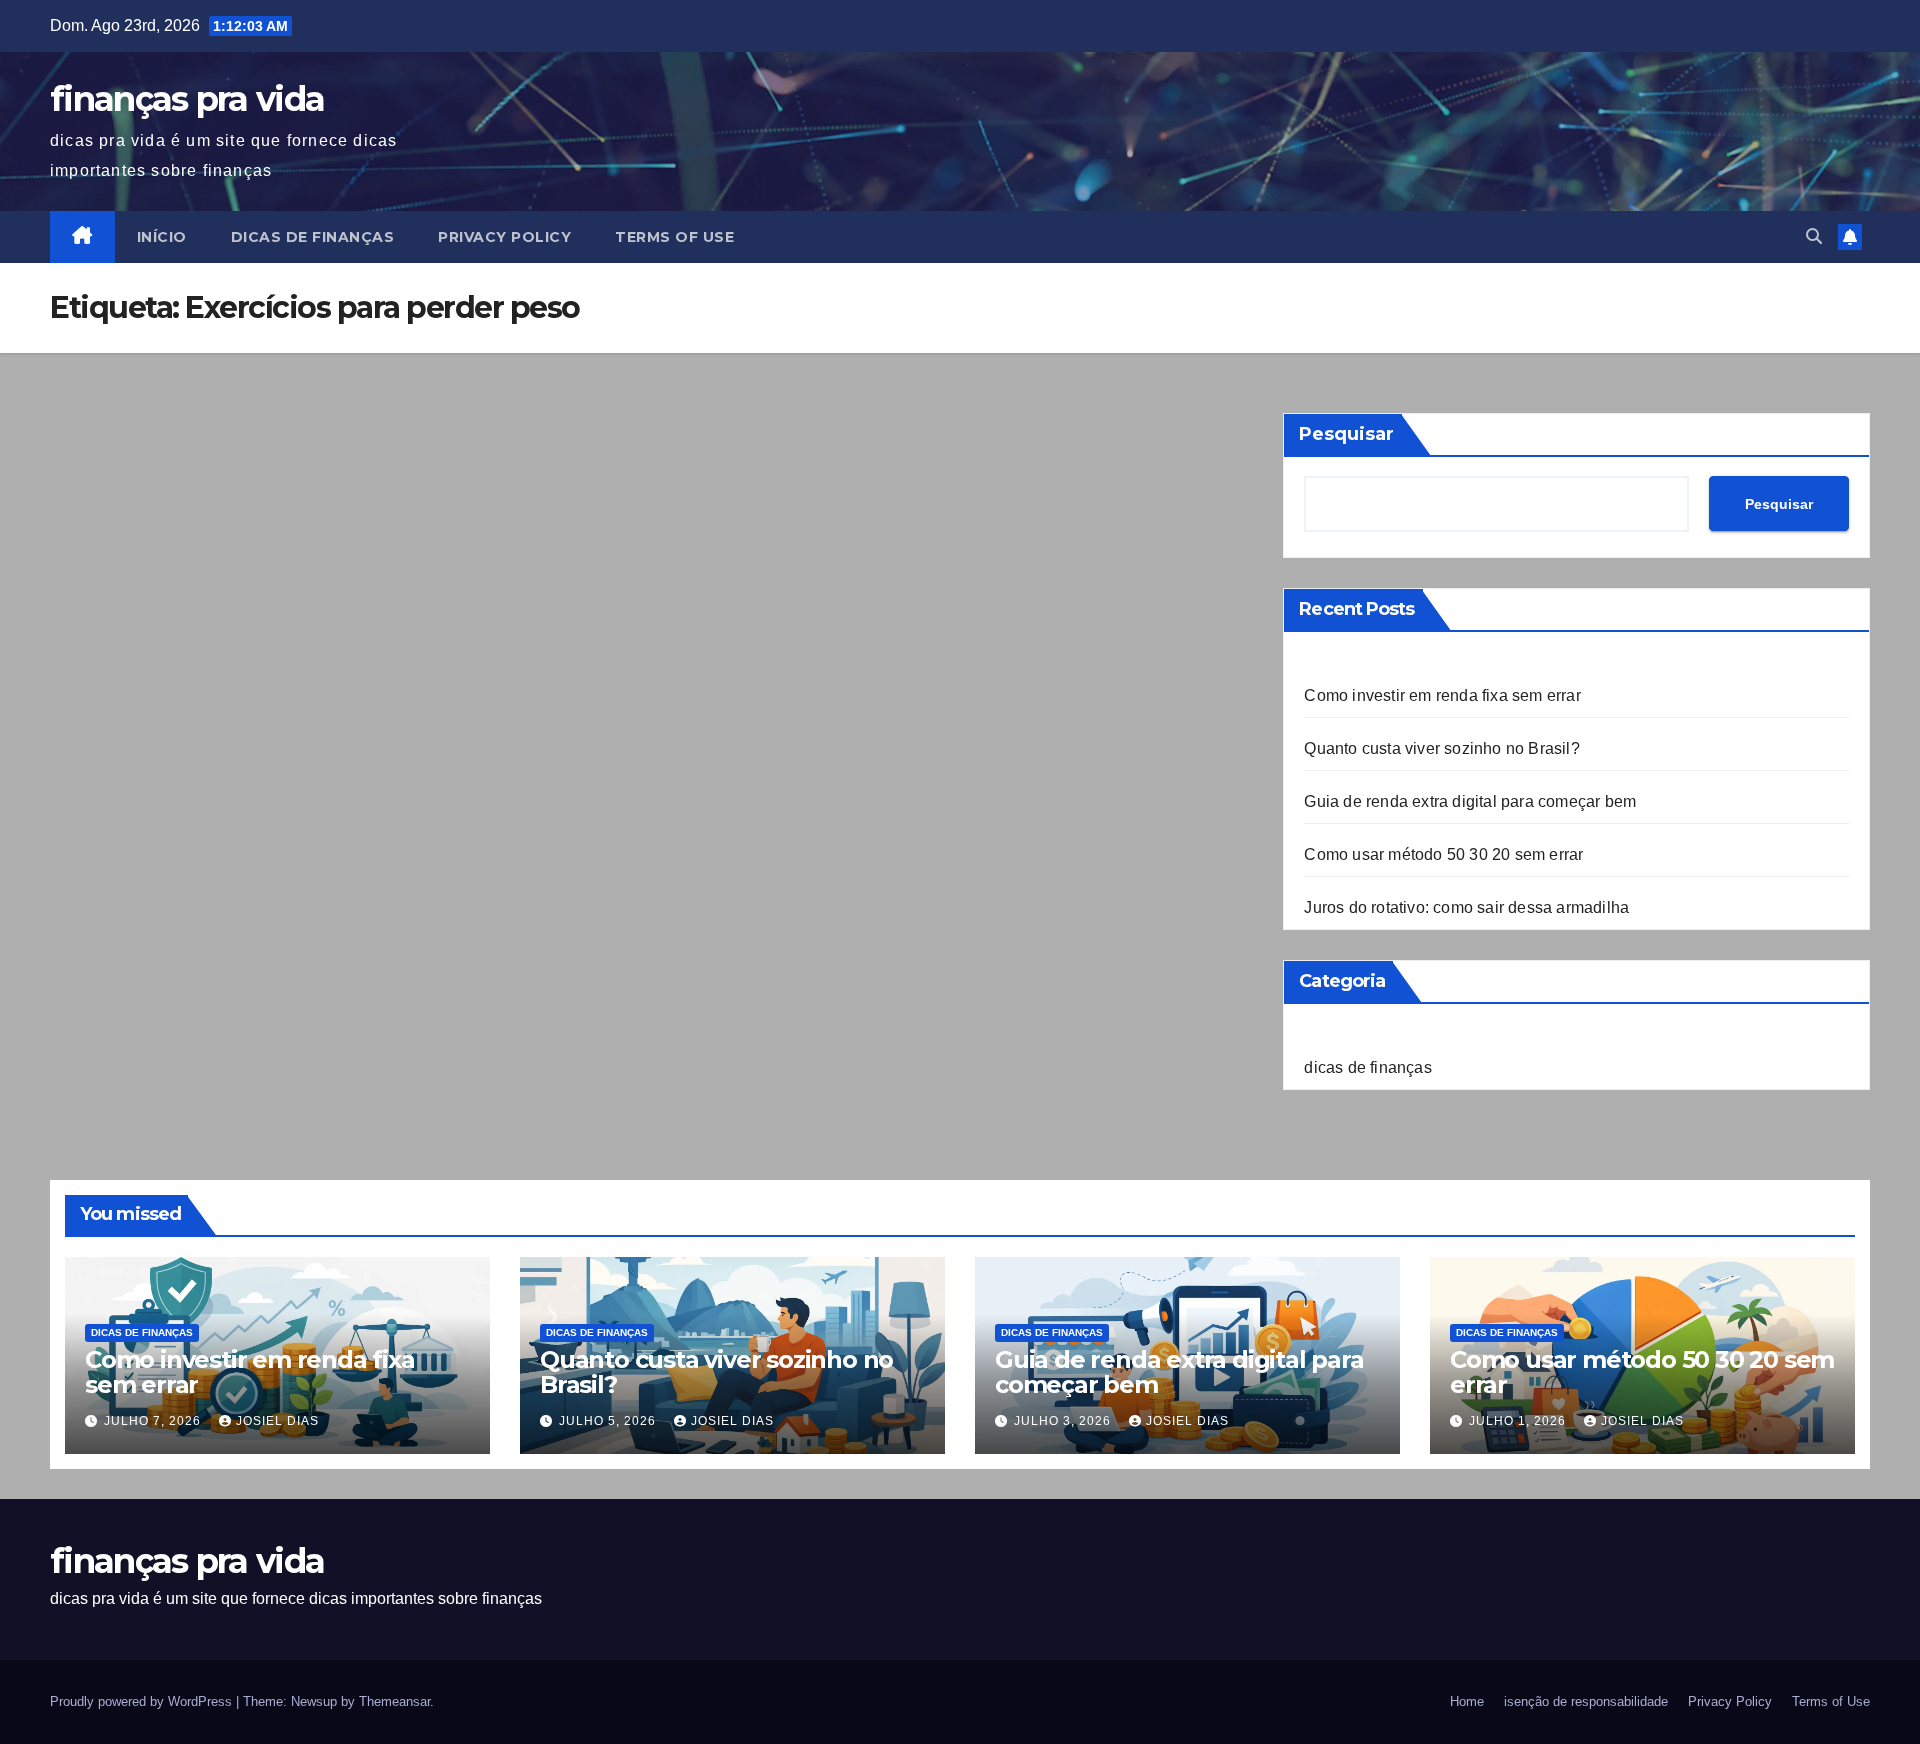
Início (162, 237)
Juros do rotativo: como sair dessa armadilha (1466, 907)
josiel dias (277, 1421)
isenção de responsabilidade (1586, 1701)
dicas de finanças (313, 237)
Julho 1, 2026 (1519, 1421)
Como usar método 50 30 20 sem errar (1443, 854)
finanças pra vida (187, 99)
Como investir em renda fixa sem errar (1442, 695)
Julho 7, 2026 (154, 1421)
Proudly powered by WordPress (143, 1701)
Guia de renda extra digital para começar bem (1470, 801)
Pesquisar (1346, 434)
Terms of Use (674, 237)
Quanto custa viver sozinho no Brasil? (1441, 748)
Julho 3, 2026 (1064, 1421)
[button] (1814, 236)
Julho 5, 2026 (609, 1421)
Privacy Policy (504, 237)
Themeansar (394, 1701)
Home (1467, 1701)
